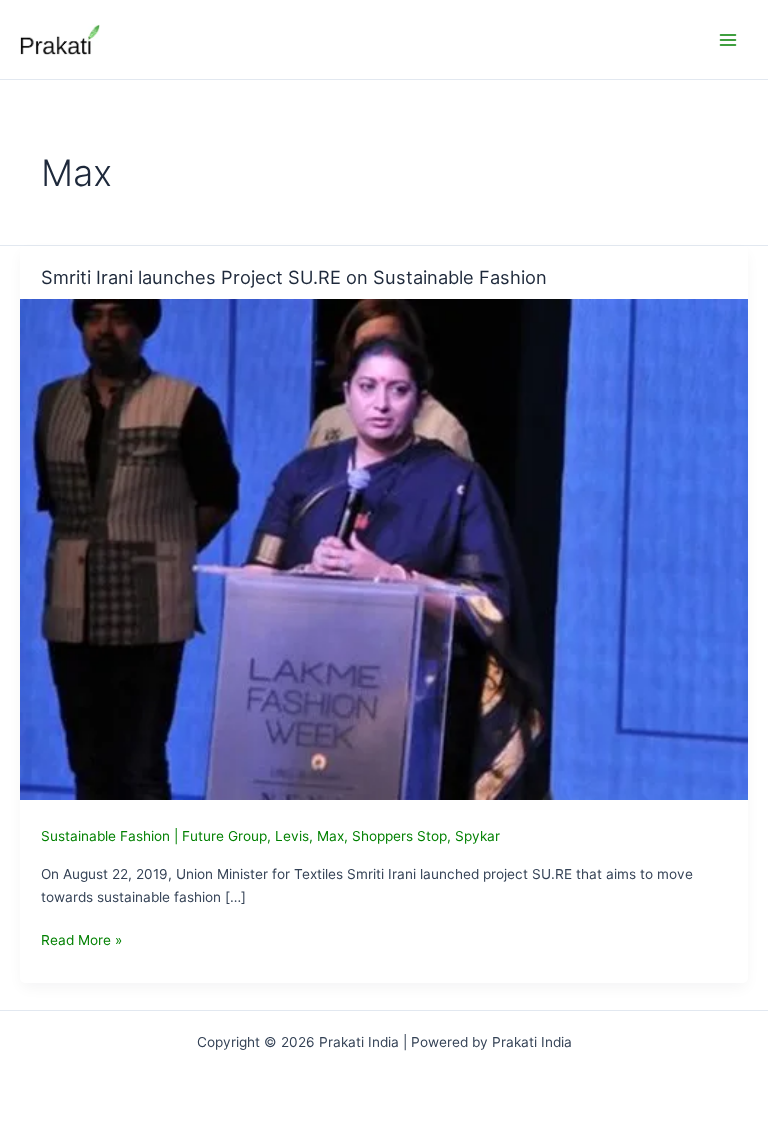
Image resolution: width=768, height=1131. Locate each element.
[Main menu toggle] (728, 39)
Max (330, 836)
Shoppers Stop (399, 836)
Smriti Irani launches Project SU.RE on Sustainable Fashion (294, 277)
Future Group (224, 836)
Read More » (81, 941)
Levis (292, 836)
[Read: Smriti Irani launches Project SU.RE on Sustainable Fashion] (384, 548)
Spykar (477, 836)
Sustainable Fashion (105, 836)
